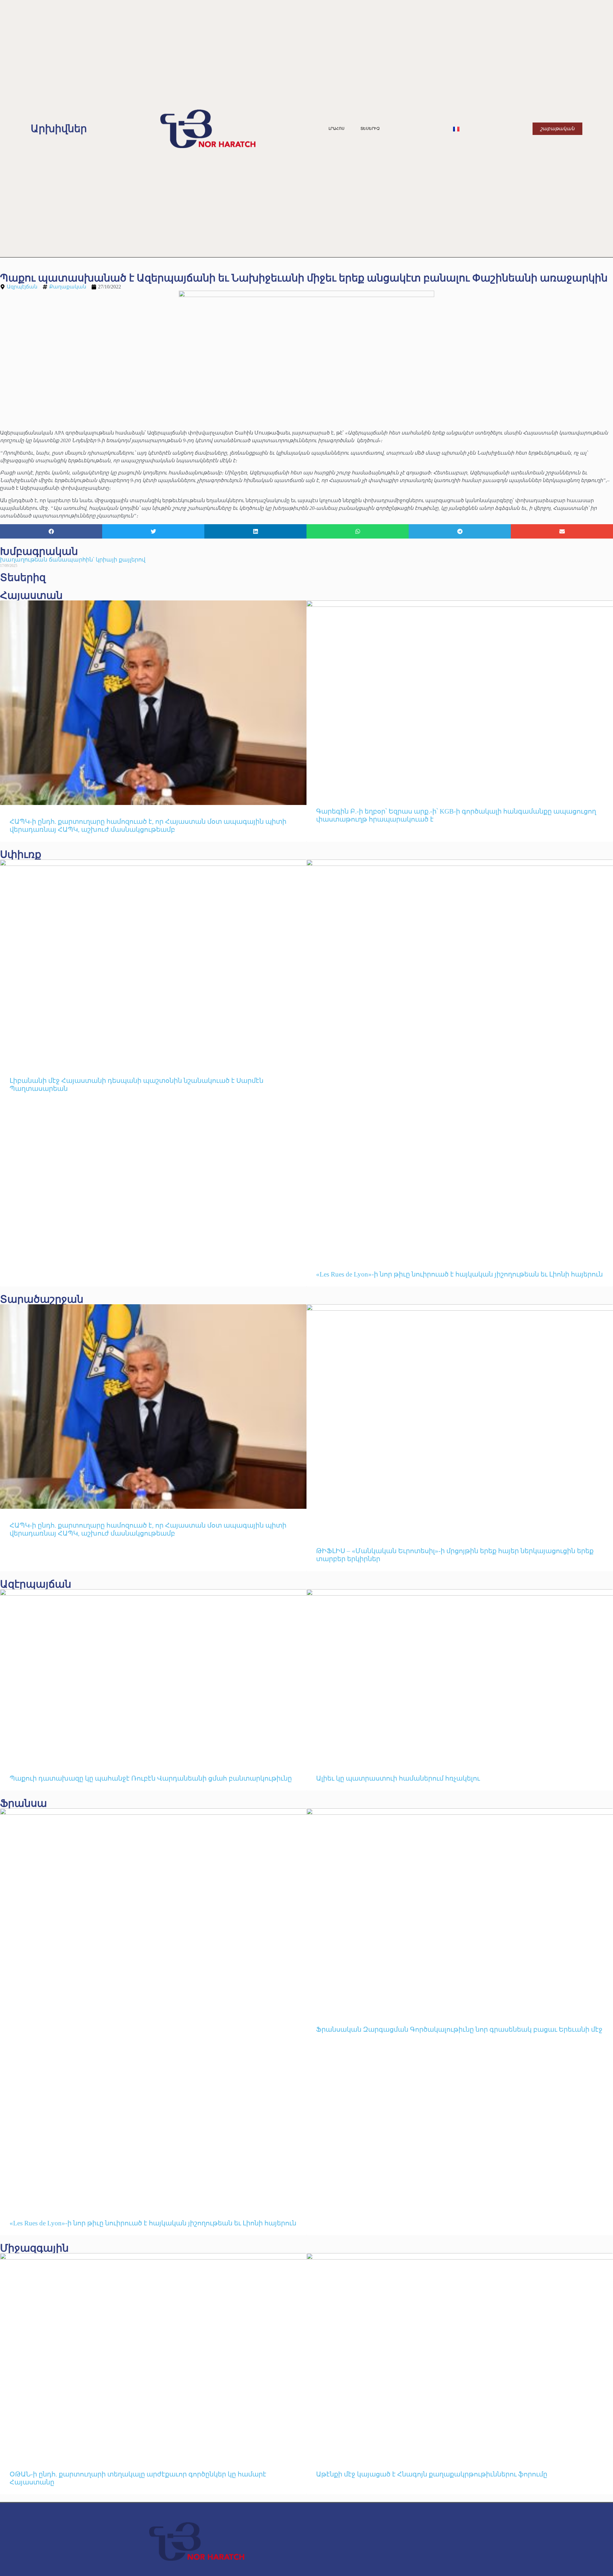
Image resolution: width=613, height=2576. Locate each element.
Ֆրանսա (23, 1803)
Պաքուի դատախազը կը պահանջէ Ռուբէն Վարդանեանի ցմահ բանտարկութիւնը (151, 1778)
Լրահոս (337, 129)
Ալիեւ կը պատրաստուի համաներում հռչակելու (399, 1778)
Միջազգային (34, 2248)
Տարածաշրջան (42, 1299)
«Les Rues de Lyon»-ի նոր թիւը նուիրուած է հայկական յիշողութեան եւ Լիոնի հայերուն (459, 1274)
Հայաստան (31, 595)
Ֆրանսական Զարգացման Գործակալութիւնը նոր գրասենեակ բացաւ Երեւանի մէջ (459, 2029)
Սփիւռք (21, 854)
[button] (51, 531)
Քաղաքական (68, 287)
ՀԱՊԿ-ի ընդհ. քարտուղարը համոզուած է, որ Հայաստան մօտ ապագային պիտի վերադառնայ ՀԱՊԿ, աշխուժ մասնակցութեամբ (148, 826)
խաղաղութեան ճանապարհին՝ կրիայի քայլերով (73, 560)
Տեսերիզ (370, 129)
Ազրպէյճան (22, 287)
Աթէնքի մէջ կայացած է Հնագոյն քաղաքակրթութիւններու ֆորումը (432, 2474)
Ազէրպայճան (36, 1584)
